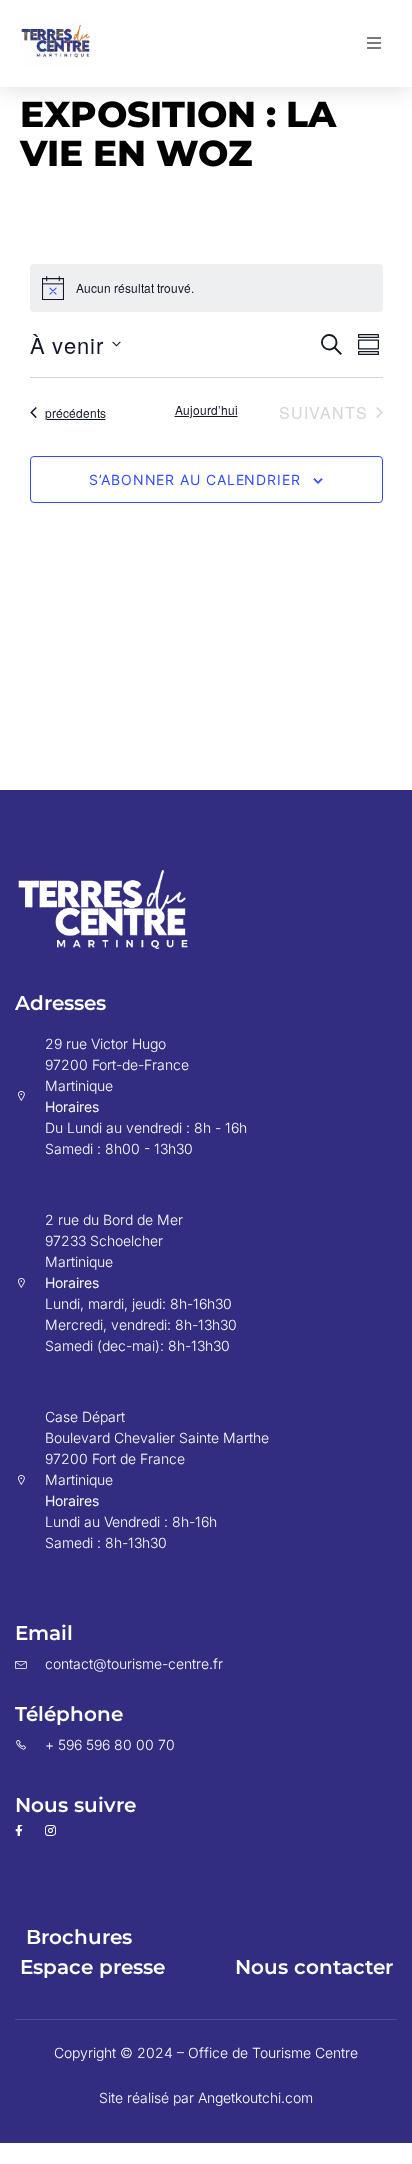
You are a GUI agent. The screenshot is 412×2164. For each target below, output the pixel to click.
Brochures (79, 1937)
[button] (374, 43)
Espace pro (259, 1937)
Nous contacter (314, 1967)
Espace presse (92, 1967)
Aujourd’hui (206, 410)
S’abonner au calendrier (195, 479)
